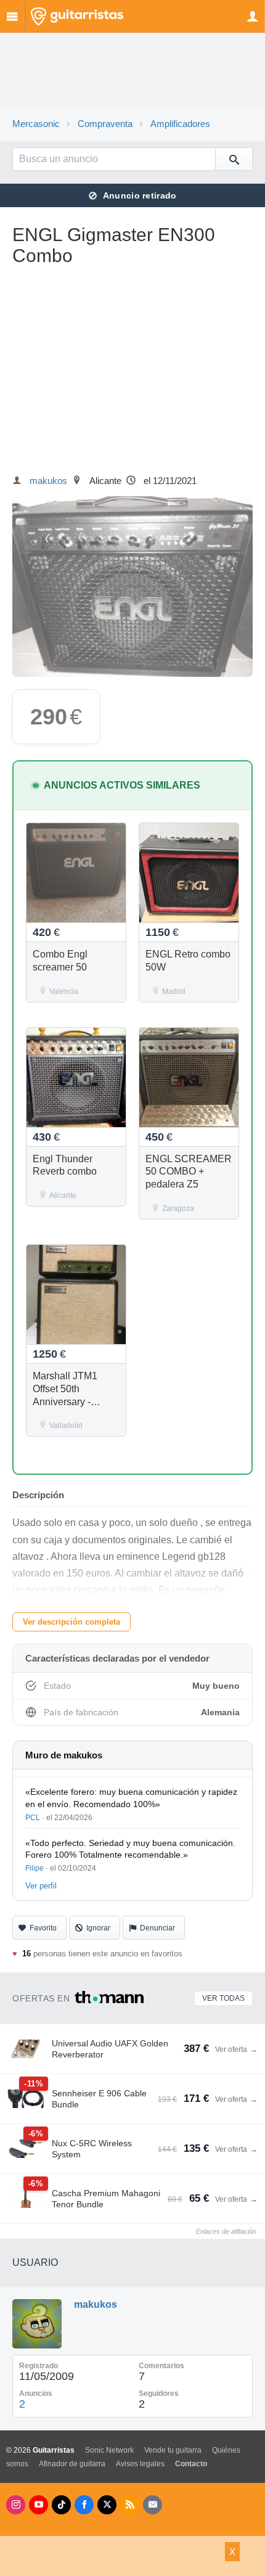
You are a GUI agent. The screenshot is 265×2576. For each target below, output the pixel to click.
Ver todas (223, 1998)
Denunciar (157, 1928)
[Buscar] (234, 159)
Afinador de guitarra (72, 2464)
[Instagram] (16, 2505)
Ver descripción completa (71, 1622)
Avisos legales (140, 2464)
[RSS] (130, 2505)
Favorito (43, 1928)
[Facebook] (84, 2505)
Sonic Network (109, 2450)
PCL (33, 1818)
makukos (48, 481)
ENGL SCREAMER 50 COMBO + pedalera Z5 (189, 1172)
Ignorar (98, 1928)
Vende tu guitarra (173, 2450)
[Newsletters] (153, 2505)
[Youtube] (39, 2505)
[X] (107, 2505)
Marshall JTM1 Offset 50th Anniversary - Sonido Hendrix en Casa (74, 1401)
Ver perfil (41, 1886)
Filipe (35, 1868)
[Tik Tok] (61, 2505)
